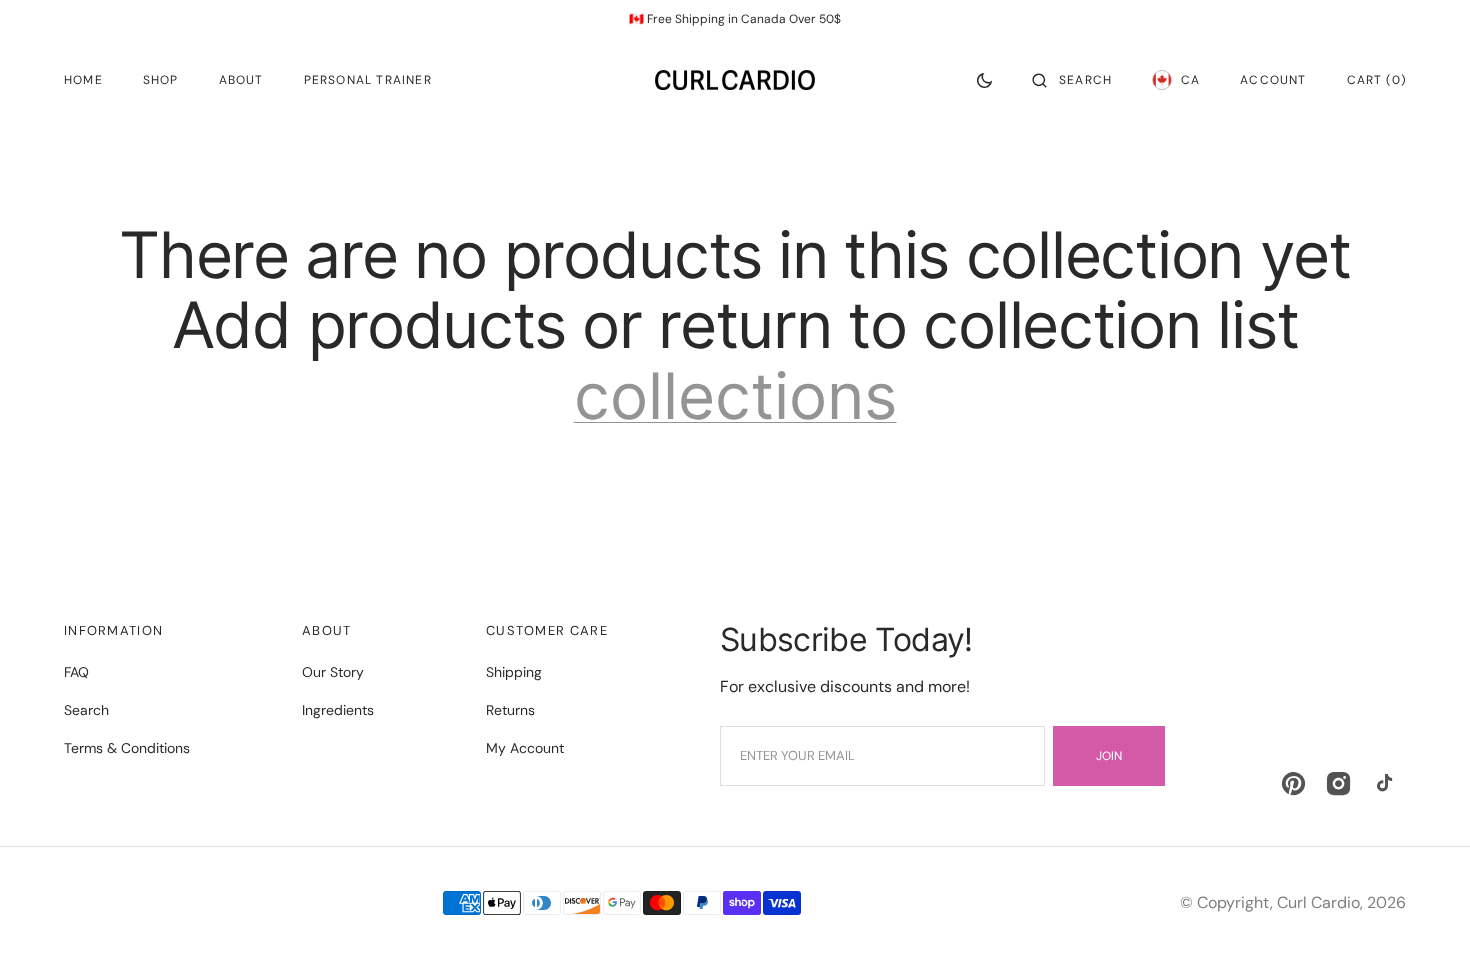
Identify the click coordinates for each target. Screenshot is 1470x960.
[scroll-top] (1424, 914)
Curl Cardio (1318, 902)
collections (735, 396)
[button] (1072, 80)
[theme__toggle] (984, 80)
